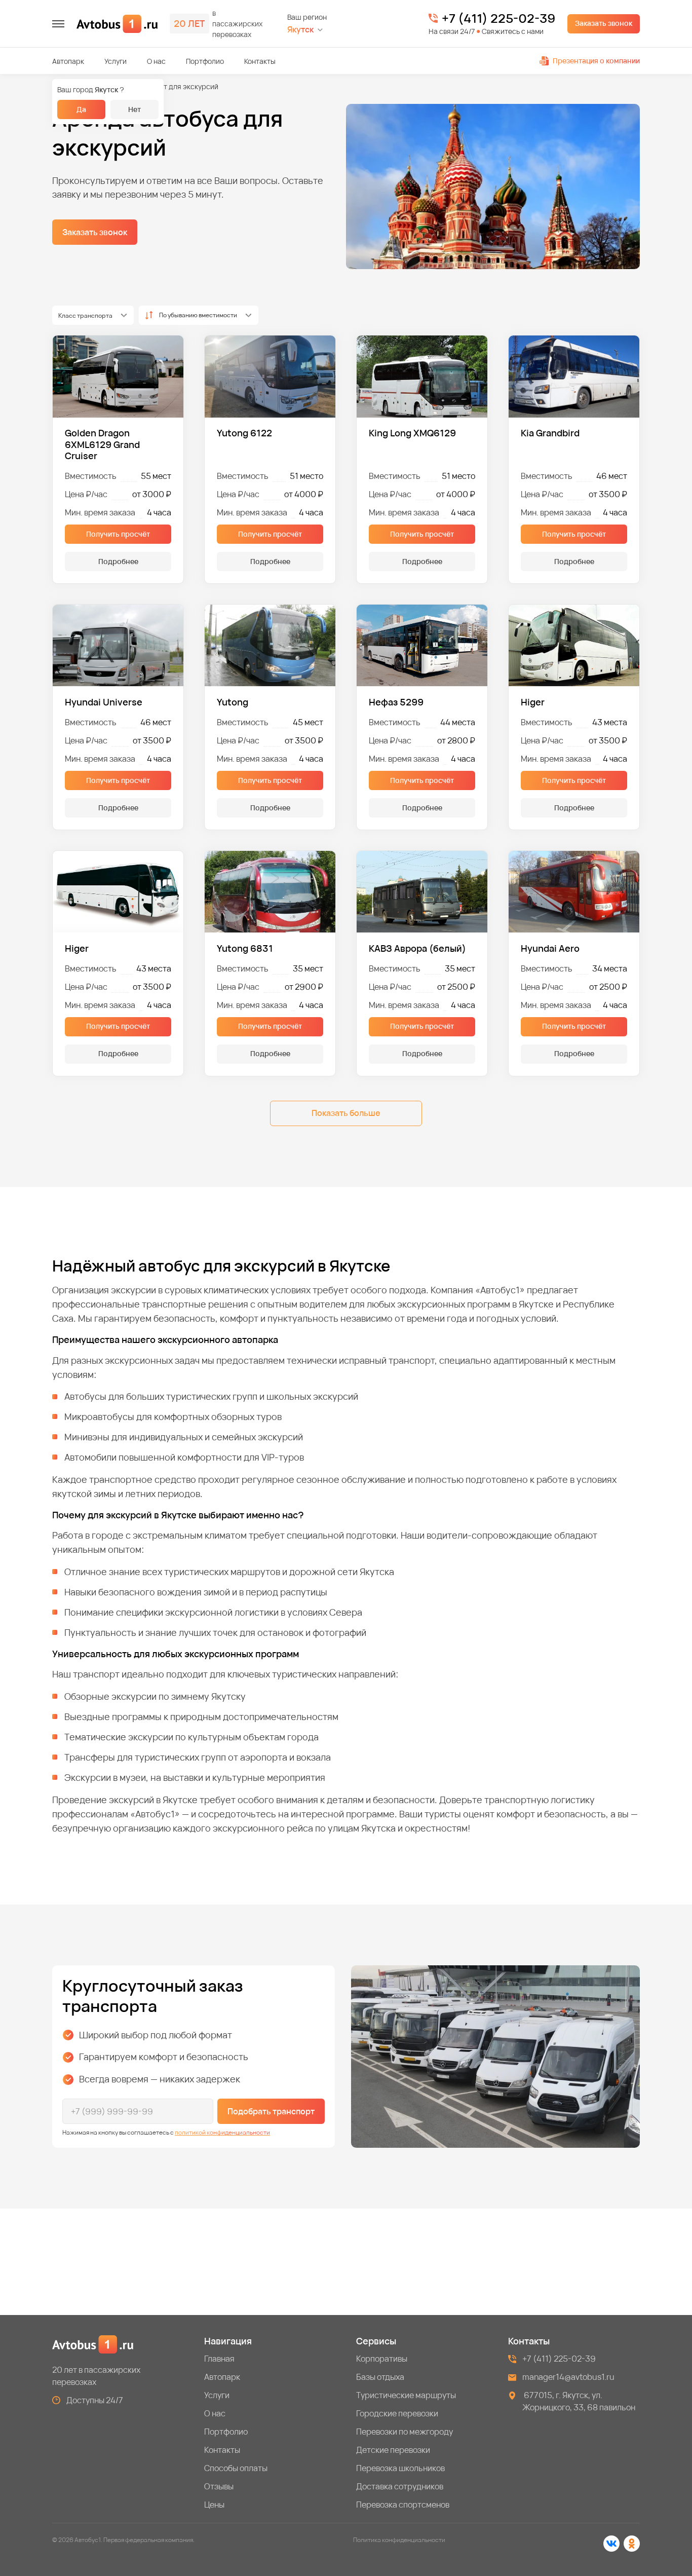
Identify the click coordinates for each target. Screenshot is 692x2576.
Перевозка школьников (400, 2468)
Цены (214, 2505)
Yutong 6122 (244, 433)
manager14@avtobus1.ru (568, 2377)
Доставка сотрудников (400, 2486)
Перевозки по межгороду (405, 2432)
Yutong (233, 702)
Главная (219, 2359)
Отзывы (219, 2486)
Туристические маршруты (406, 2395)
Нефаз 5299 (396, 702)
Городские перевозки (397, 2413)
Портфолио (205, 61)
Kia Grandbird (550, 433)
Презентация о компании (596, 61)
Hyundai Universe (104, 702)
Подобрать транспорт (271, 2111)
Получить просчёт (118, 534)
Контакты (260, 61)
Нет (134, 109)
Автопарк (68, 61)
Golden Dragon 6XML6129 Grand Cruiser (102, 444)
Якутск (300, 30)
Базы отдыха (380, 2377)
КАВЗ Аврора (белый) (417, 948)
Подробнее (118, 561)
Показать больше (346, 1113)
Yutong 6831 (245, 948)
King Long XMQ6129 (412, 433)
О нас (156, 61)
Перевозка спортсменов (403, 2505)
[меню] (58, 24)
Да (81, 109)
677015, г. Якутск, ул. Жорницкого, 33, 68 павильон (579, 2401)
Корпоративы (382, 2359)
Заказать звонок (604, 23)
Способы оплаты (236, 2468)
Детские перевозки (393, 2450)
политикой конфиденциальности (222, 2132)
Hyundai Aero (550, 948)
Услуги (116, 61)
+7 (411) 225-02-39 (498, 18)
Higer (533, 702)
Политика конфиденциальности (399, 2540)
